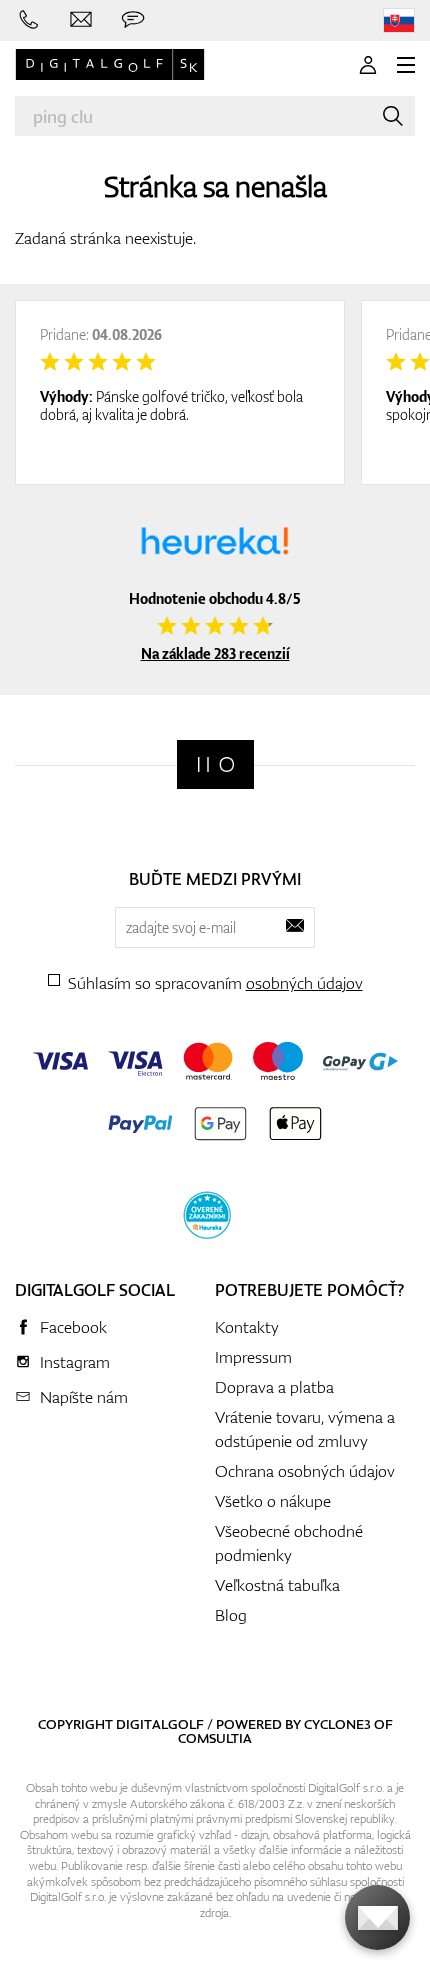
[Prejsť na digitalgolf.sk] (399, 20)
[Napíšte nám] (81, 20)
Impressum (253, 1357)
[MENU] (406, 65)
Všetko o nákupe (273, 1501)
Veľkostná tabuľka (277, 1585)
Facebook (73, 1327)
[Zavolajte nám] (29, 20)
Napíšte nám (84, 1397)
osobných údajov (304, 983)
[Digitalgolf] (215, 764)
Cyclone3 (337, 1724)
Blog (231, 1615)
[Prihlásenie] (368, 65)
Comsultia (215, 1738)
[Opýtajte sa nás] (133, 20)
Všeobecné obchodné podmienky (289, 1543)
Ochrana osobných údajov (305, 1471)
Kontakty (247, 1327)
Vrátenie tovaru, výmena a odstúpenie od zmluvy (305, 1429)
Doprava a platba (274, 1387)
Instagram (75, 1362)
